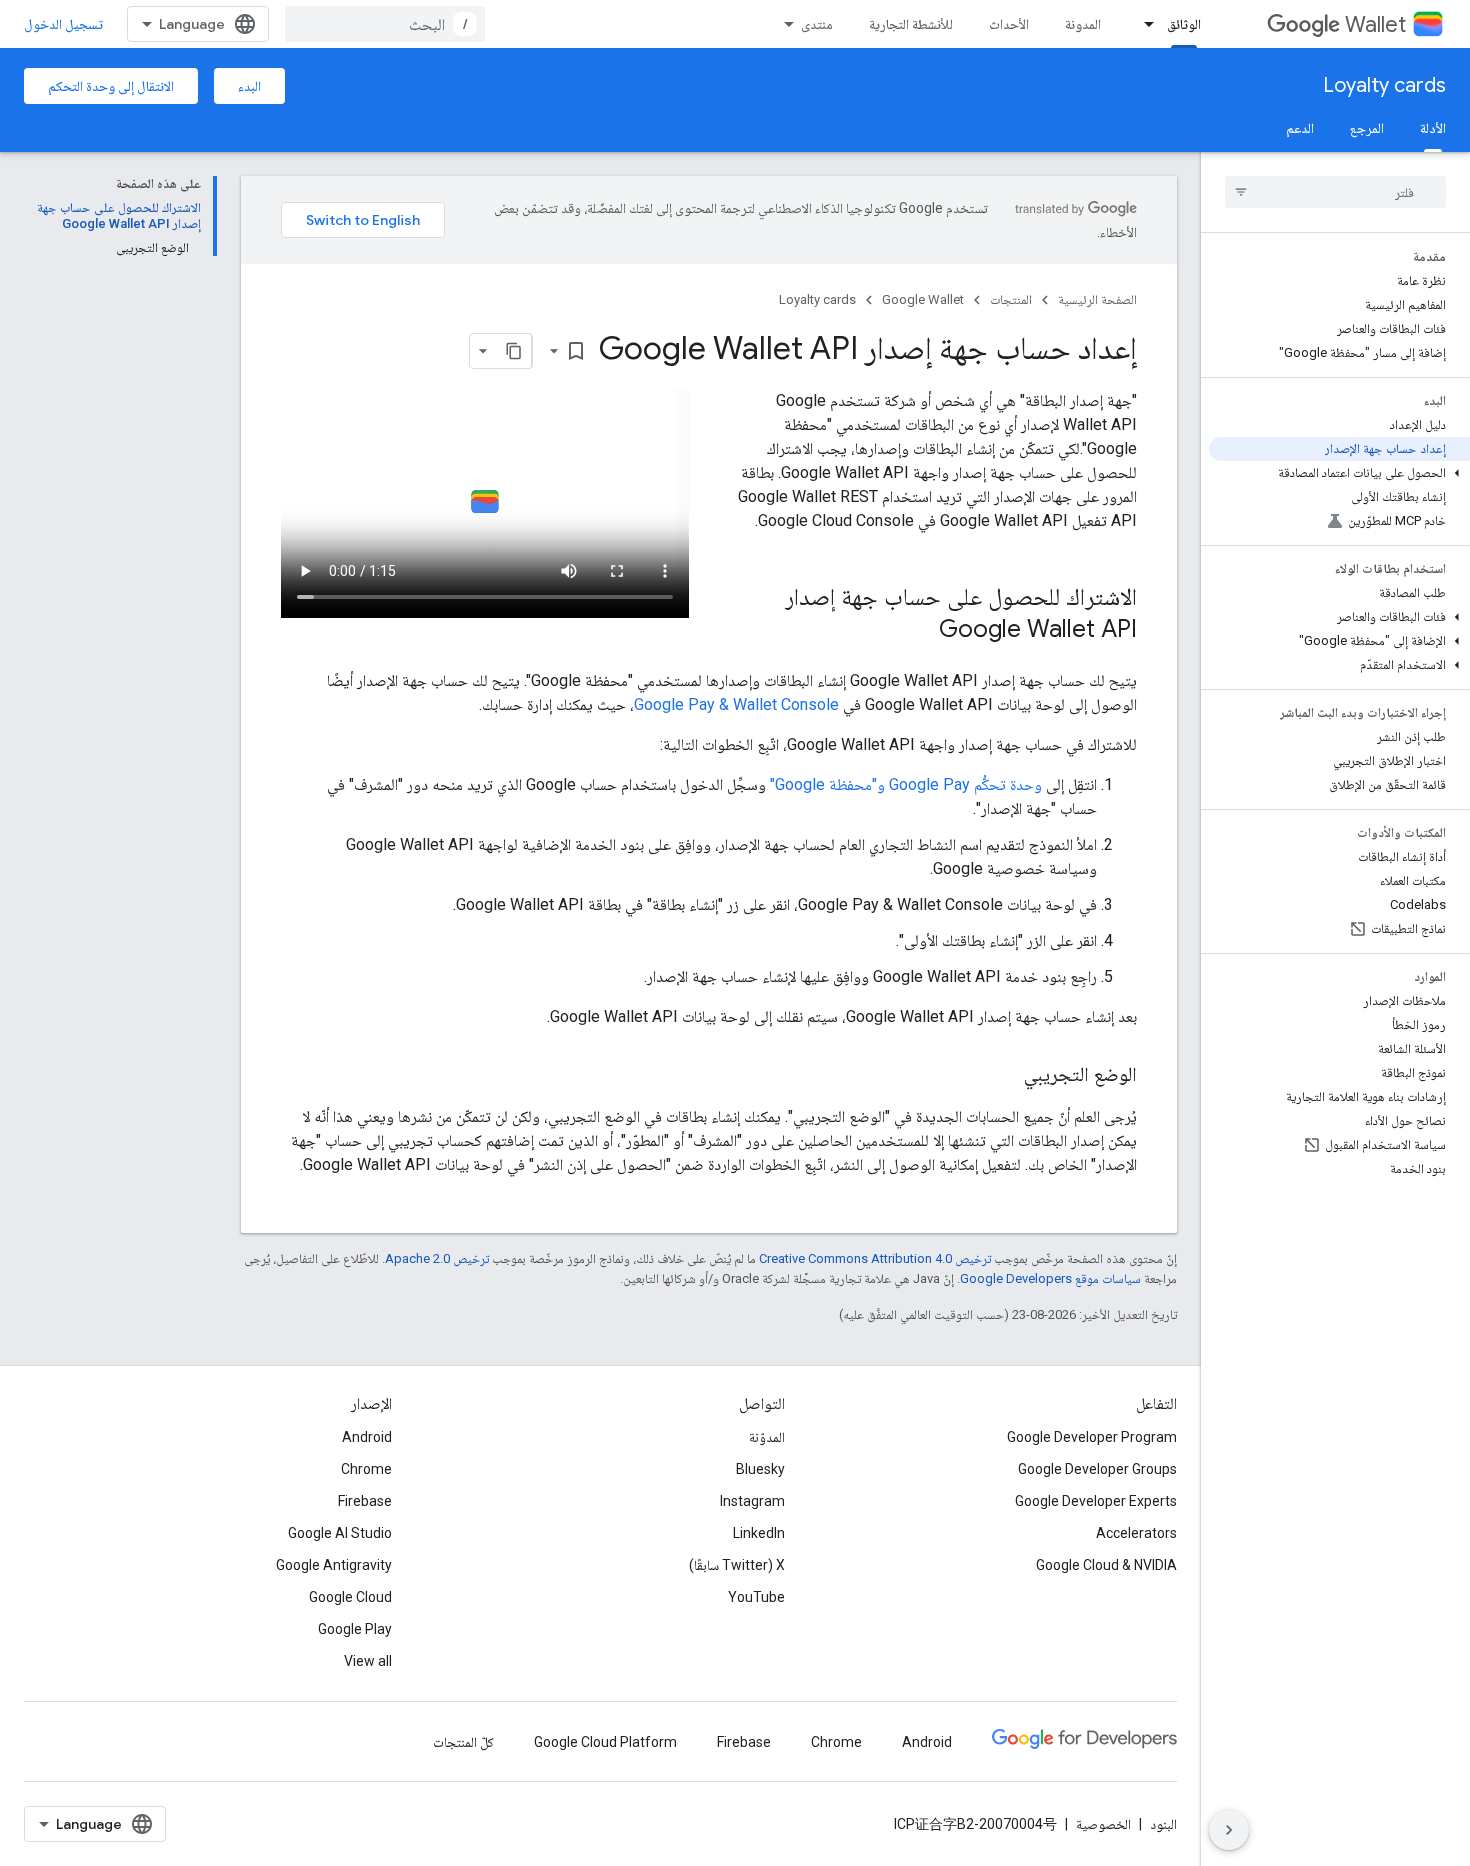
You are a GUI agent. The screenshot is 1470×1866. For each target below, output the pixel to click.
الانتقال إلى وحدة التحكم (111, 86)
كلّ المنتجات (463, 1742)
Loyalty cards (1384, 85)
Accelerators (1136, 1533)
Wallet (1375, 24)
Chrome (366, 1469)
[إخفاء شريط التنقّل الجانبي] (1229, 1830)
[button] (1339, 473)
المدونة (1083, 24)
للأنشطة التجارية (911, 24)
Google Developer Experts (1096, 1501)
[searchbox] (1335, 192)
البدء (249, 86)
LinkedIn (759, 1533)
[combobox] (385, 24)
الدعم (1300, 128)
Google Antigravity (334, 1565)
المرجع (1367, 128)
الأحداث (1009, 24)
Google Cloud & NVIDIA (1106, 1565)
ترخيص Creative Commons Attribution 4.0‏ (875, 1258)
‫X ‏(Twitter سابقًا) (737, 1565)
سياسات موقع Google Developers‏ (1050, 1278)
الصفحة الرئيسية (1097, 299)
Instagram (752, 1501)
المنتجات (1011, 299)
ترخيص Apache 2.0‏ (437, 1258)
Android (367, 1437)
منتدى (817, 24)
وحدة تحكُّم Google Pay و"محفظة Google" (906, 784)
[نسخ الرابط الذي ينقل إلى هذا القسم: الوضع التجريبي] (1004, 1076)
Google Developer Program (1092, 1437)
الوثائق (1184, 24)
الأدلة (1433, 128)
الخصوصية (1103, 1824)
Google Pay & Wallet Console (736, 704)
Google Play (355, 1629)
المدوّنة (767, 1437)
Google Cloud (350, 1597)
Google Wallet (923, 299)
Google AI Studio (340, 1533)
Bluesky (760, 1469)
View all (368, 1661)
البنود (1163, 1824)
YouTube (756, 1597)
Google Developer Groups (1097, 1469)
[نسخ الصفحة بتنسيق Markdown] (514, 351)
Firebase (365, 1501)
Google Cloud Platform (605, 1742)
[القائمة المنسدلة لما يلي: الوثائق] (1143, 24)
